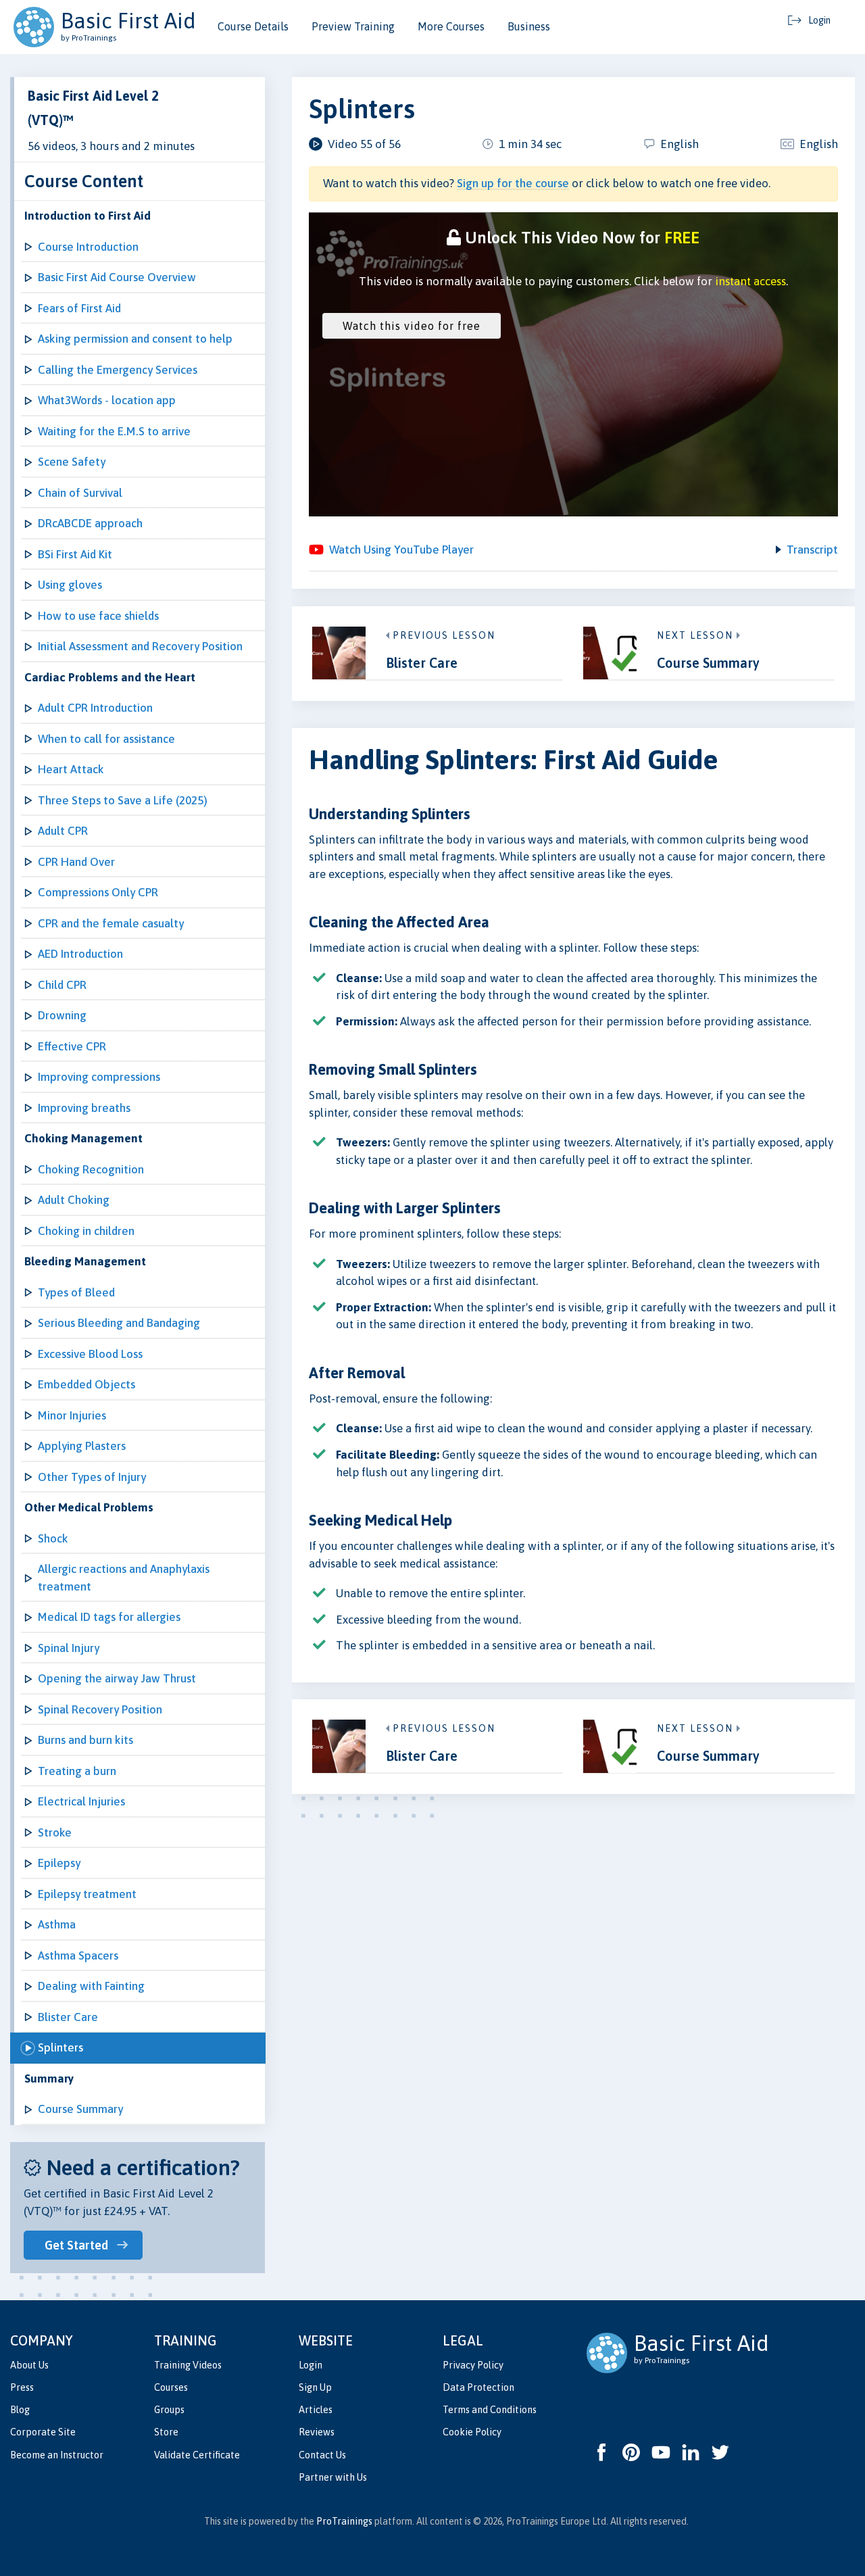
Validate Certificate (197, 2455)
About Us (29, 2365)
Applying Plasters (82, 1446)
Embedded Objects (86, 1384)
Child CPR (62, 985)
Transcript (812, 550)
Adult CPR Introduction (95, 708)
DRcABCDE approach (90, 523)
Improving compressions (99, 1077)
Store (166, 2432)
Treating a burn (77, 1771)
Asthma (57, 1924)
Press (22, 2387)
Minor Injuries (72, 1415)
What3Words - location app (107, 400)
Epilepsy (59, 1863)
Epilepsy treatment (87, 1894)
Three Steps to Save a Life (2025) (123, 800)
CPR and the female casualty (111, 923)
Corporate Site (43, 2432)
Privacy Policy (473, 2365)
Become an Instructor (57, 2455)
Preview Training (353, 26)
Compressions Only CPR (98, 892)
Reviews (317, 2432)
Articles (316, 2410)
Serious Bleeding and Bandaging (119, 1323)
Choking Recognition (91, 1169)
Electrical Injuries (81, 1801)
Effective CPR (72, 1046)
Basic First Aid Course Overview (117, 277)
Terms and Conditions (490, 2410)
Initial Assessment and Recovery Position (140, 646)
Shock (53, 1538)
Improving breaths (84, 1108)
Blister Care (68, 2017)
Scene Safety (72, 462)
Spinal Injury (69, 1648)
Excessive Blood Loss (90, 1354)
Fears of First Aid (79, 308)
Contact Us (322, 2455)
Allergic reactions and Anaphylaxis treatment (124, 1578)
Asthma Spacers (78, 1955)
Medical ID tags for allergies (109, 1617)
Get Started (76, 2245)
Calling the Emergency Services (118, 370)
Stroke (55, 1832)
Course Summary (80, 2109)
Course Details (253, 26)
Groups (169, 2410)
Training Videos (188, 2365)
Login (311, 2365)
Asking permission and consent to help (135, 339)
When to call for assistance (106, 739)
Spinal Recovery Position (100, 1709)
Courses (171, 2387)
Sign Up (315, 2387)
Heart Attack (71, 769)
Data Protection (478, 2387)
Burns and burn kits (85, 1740)
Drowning (62, 1015)
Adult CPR (63, 831)
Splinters (60, 2047)
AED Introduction (80, 954)
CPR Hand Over (76, 862)
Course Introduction (88, 247)
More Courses (451, 26)
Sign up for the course (513, 183)
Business (529, 26)
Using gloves (70, 585)
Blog (20, 2410)
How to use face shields (98, 616)
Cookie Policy (472, 2432)
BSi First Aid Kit (75, 554)
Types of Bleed (76, 1292)
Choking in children (86, 1231)
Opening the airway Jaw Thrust (117, 1678)
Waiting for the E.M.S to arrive (114, 431)
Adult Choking (74, 1200)
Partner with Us (333, 2477)
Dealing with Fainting (91, 1986)
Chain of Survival (80, 493)
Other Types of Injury (92, 1477)
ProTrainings (344, 2521)
